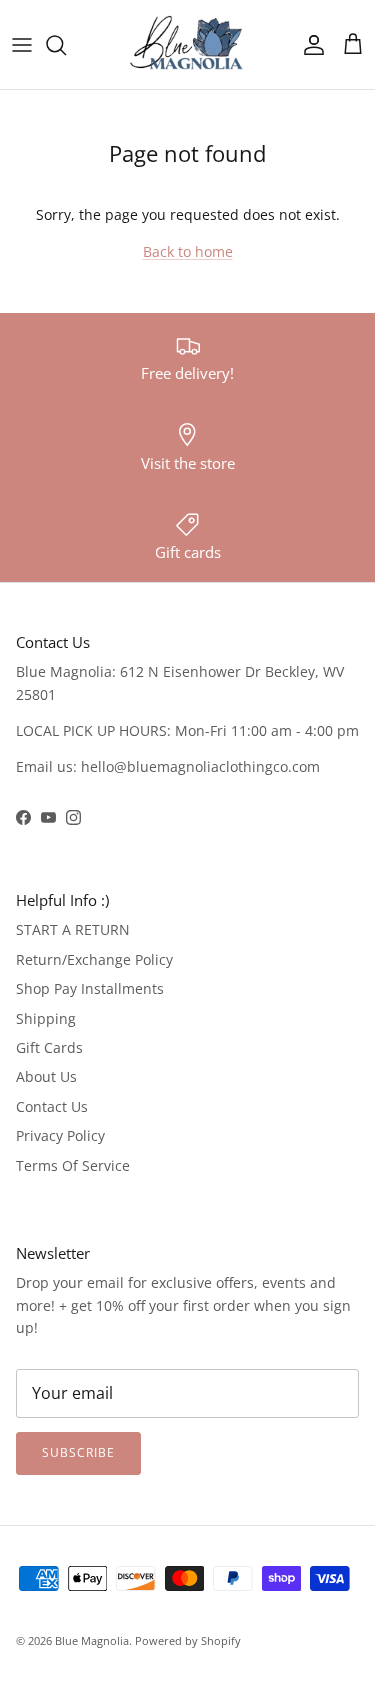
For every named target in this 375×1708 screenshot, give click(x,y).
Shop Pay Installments (90, 988)
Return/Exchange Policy (94, 959)
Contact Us (52, 1106)
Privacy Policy (60, 1135)
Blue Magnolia (92, 1640)
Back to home (188, 251)
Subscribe (78, 1452)
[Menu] (22, 45)
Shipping (46, 1018)
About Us (46, 1076)
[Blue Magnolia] (188, 44)
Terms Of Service (73, 1165)
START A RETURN (73, 929)
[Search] (66, 45)
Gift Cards (49, 1047)
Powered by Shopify (188, 1640)
